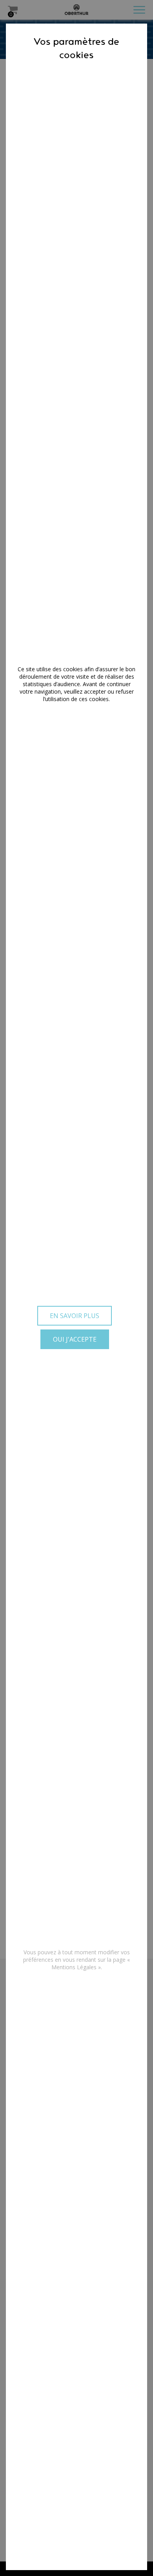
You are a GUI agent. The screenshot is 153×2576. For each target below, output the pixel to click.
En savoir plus (75, 1316)
